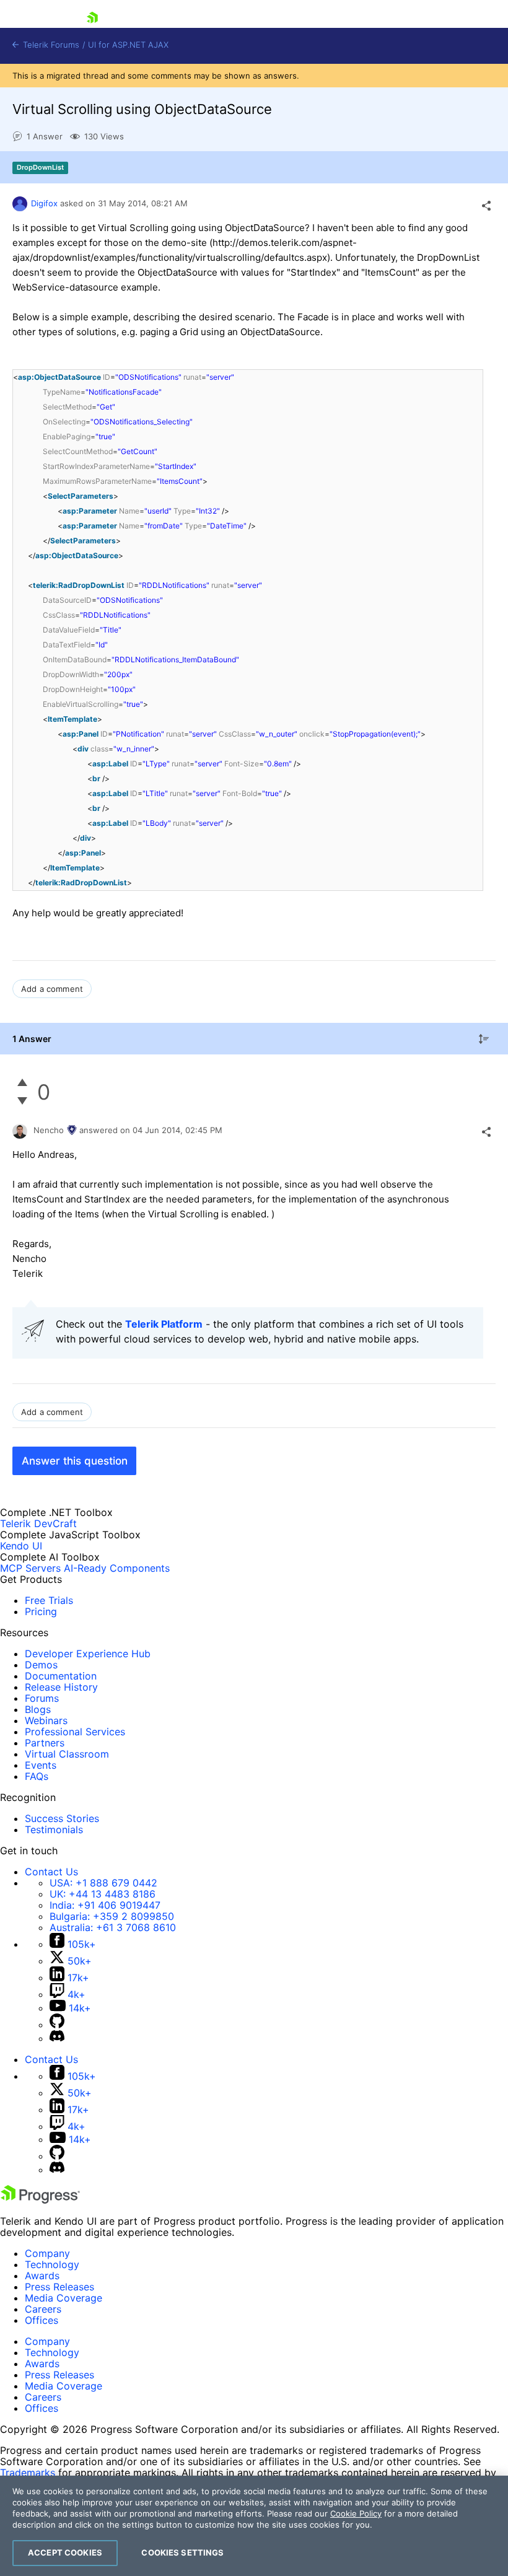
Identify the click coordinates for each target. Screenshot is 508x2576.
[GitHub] (57, 2025)
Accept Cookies (65, 2552)
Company (47, 2253)
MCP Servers (30, 1568)
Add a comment (52, 989)
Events (41, 1765)
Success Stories (62, 1818)
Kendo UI (21, 1546)
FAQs (37, 1776)
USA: (103, 1883)
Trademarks (28, 2473)
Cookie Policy (356, 2513)
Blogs (38, 1709)
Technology (52, 2264)
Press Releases (59, 2287)
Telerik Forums (50, 45)
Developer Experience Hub (88, 1654)
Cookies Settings (182, 2552)
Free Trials (49, 1600)
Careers (43, 2309)
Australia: (113, 1927)
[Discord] (57, 2038)
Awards (42, 2276)
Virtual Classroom (67, 1754)
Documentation (61, 1676)
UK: (103, 1894)
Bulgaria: (112, 1916)
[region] (254, 2526)
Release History (61, 1687)
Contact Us (51, 1872)
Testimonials (54, 1829)
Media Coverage (63, 2298)
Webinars (46, 1720)
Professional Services (75, 1732)
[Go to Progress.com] (40, 2200)
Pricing (41, 1611)
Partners (45, 1743)
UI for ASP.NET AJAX (128, 45)
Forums (42, 1698)
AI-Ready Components (117, 1568)
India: (105, 1905)
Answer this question (75, 1461)
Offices (42, 2320)
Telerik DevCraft (38, 1523)
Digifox (44, 203)
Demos (41, 1665)
